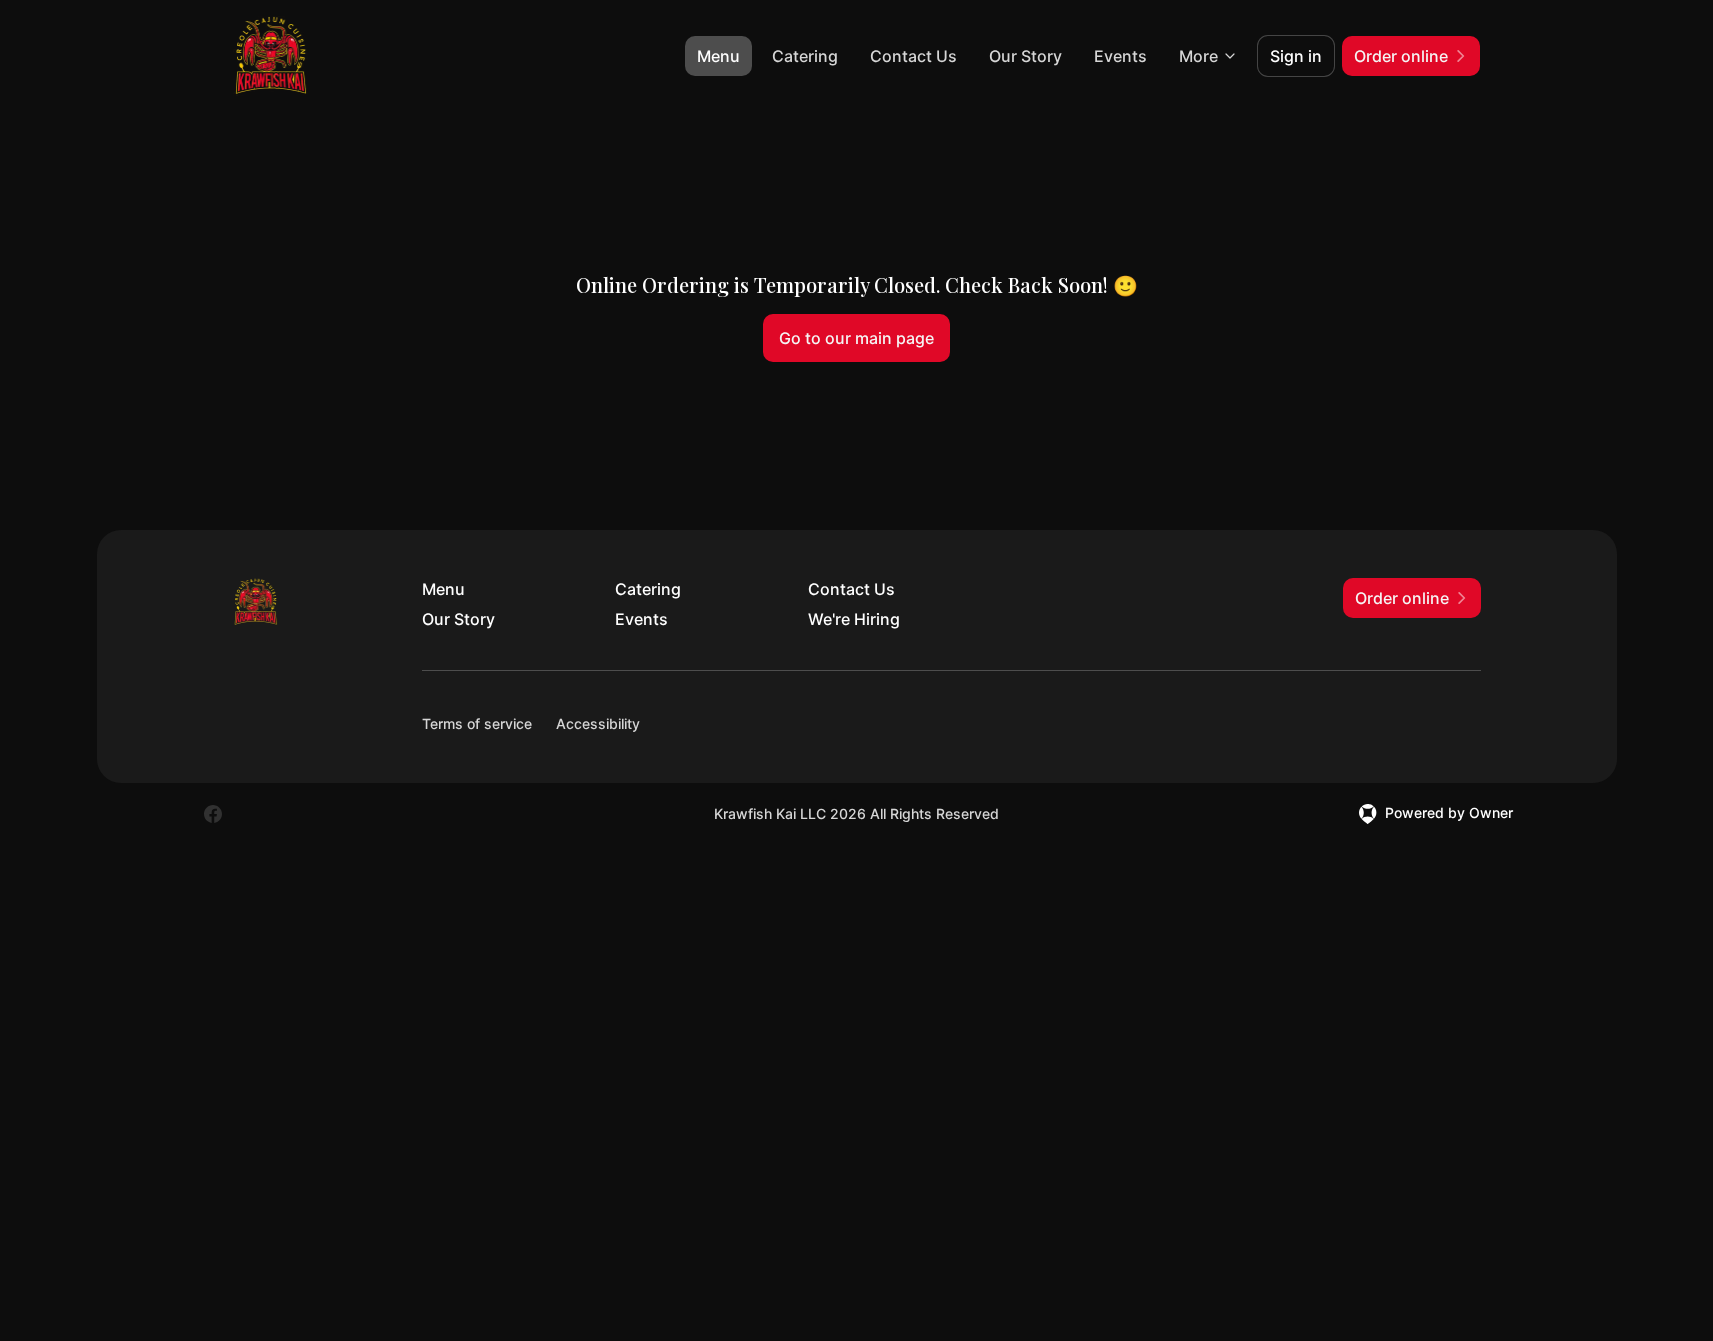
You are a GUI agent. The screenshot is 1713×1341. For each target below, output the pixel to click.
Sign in (1296, 56)
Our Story (1025, 56)
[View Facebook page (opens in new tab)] (213, 814)
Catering (805, 56)
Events (1120, 56)
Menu (718, 56)
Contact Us (913, 56)
